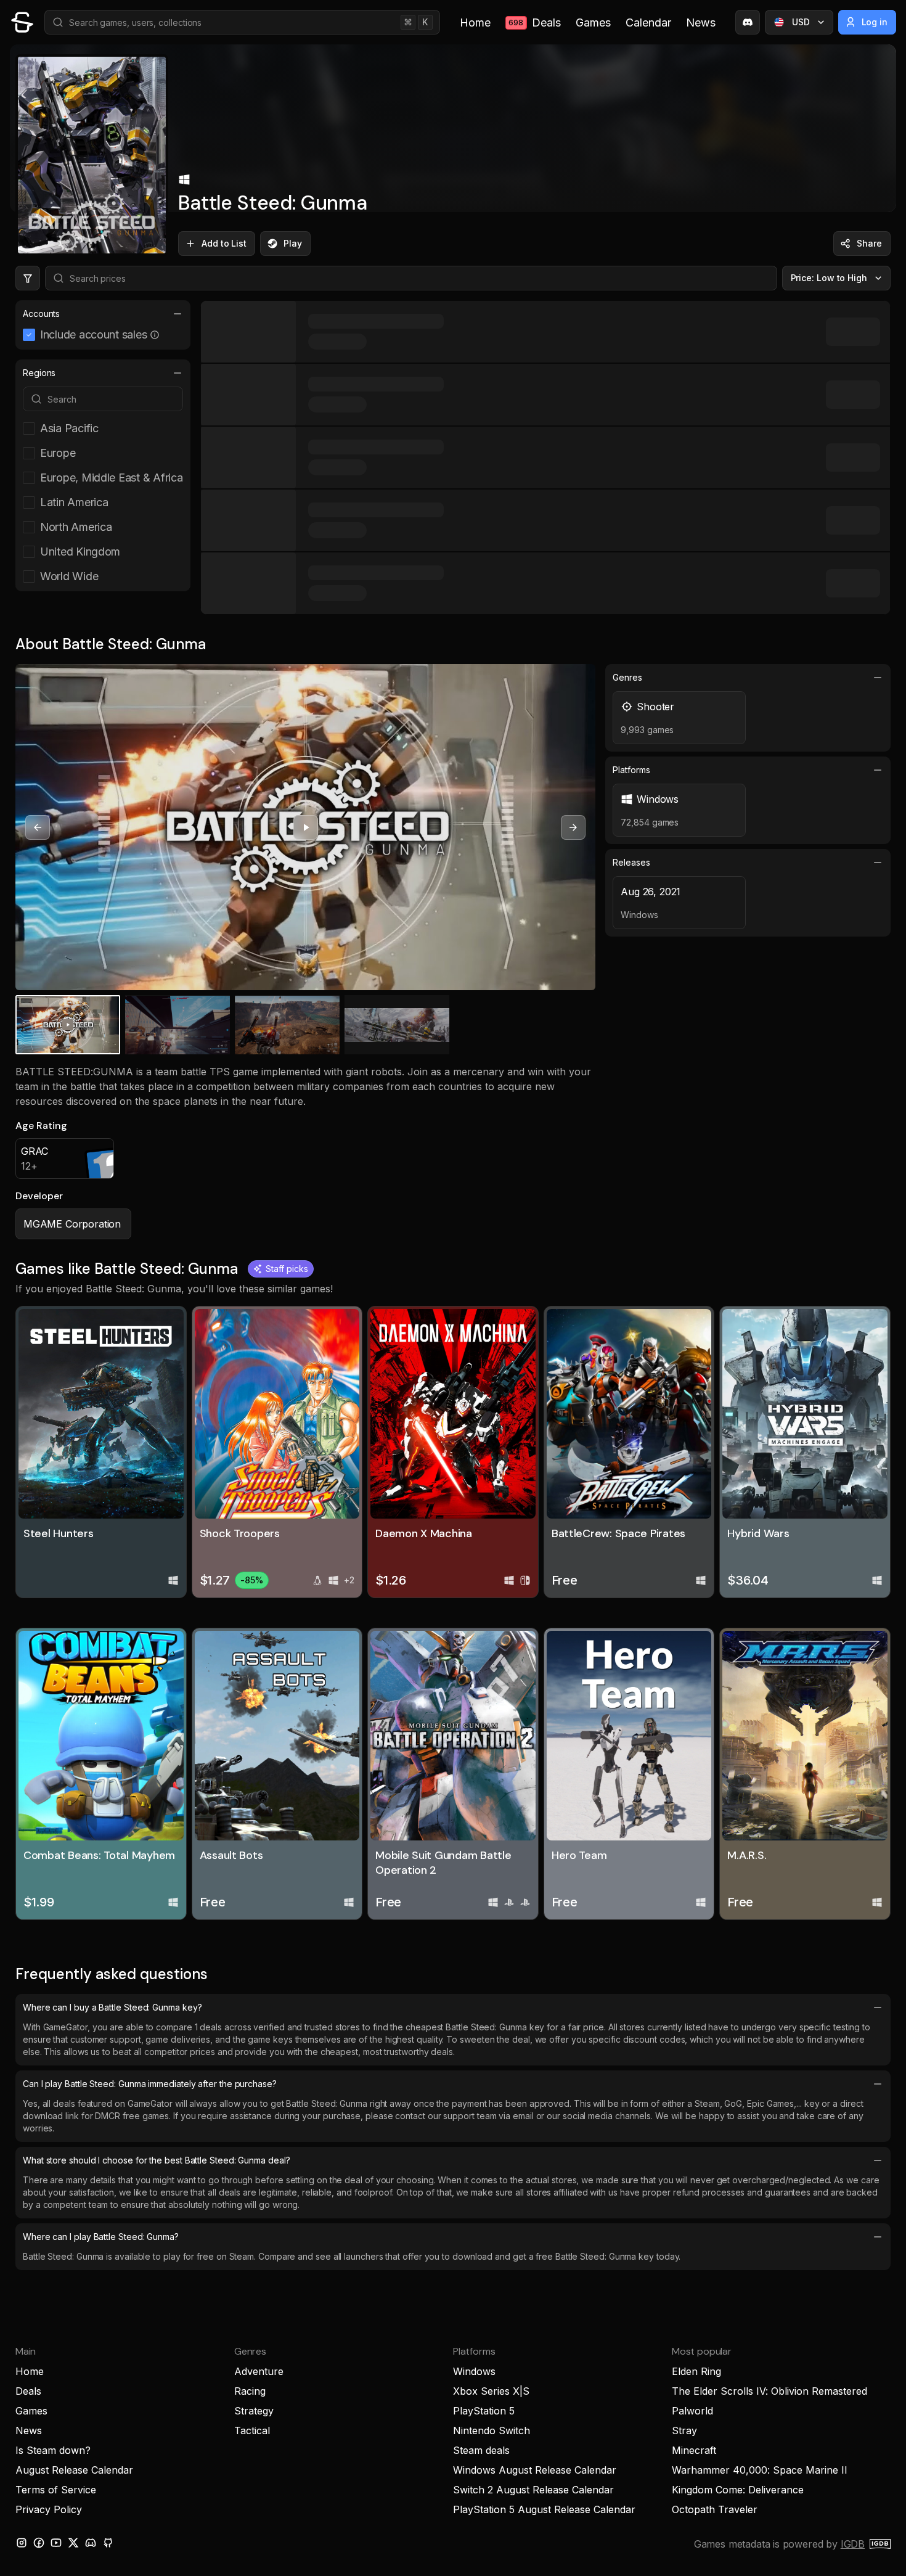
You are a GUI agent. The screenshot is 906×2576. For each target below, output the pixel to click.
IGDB (853, 2544)
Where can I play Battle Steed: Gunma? (101, 2237)
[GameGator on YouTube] (56, 2543)
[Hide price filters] (28, 278)
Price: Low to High (829, 278)
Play (293, 243)
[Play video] (306, 827)
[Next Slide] (573, 827)
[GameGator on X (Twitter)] (73, 2543)
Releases (631, 862)
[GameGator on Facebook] (39, 2543)
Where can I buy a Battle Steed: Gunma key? (112, 2007)
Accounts (41, 314)
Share (869, 243)
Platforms (631, 770)
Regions (39, 373)
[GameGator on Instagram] (22, 2543)
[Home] (22, 22)
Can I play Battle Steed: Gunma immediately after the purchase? (150, 2084)
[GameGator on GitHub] (108, 2543)
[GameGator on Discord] (748, 22)
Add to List (224, 243)
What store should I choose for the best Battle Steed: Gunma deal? (157, 2160)
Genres (627, 677)
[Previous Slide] (38, 827)
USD (801, 22)
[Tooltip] (155, 335)
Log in (875, 22)
